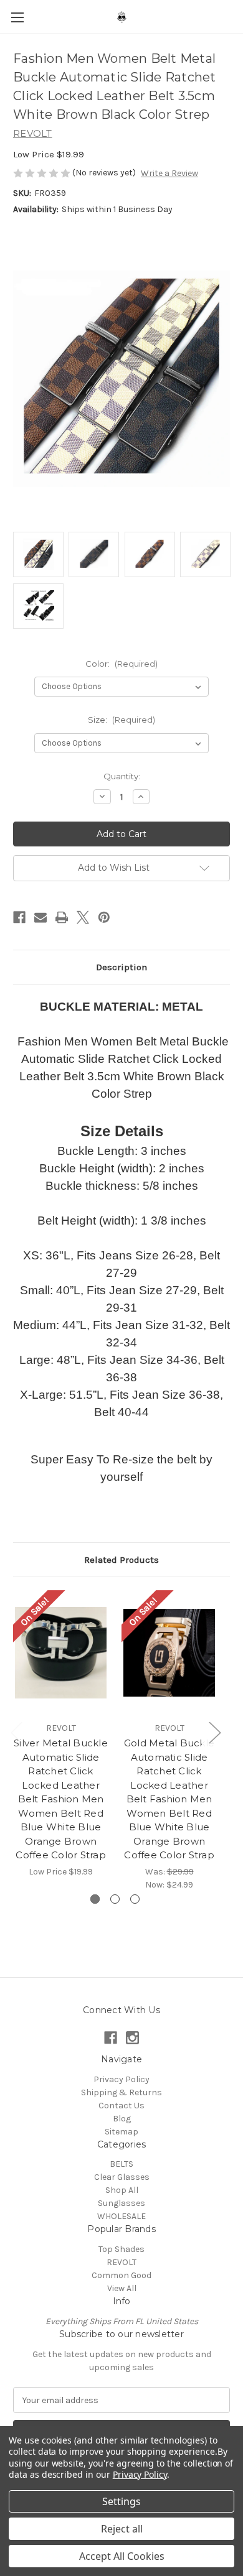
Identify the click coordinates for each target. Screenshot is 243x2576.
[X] (83, 917)
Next (214, 1732)
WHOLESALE (121, 2216)
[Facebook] (19, 917)
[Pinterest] (104, 917)
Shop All (122, 2190)
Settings (121, 2501)
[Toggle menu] (17, 17)
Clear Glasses (122, 2177)
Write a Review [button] (169, 173)
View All (122, 2288)
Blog (122, 2119)
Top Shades (121, 2249)
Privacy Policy (121, 2079)
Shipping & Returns (121, 2092)
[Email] (40, 917)
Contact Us (121, 2106)
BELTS (121, 2164)
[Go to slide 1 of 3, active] (95, 1899)
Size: (121, 720)
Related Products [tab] (121, 1560)
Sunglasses (121, 2203)
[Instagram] (132, 2038)
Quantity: (122, 776)
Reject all (122, 2529)
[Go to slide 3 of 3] (135, 1899)
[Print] (62, 917)
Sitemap (121, 2132)
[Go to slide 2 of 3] (115, 1899)
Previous (16, 1732)
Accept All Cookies (122, 2556)
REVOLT (121, 2262)
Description (121, 967)
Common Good (121, 2275)
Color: (121, 664)
